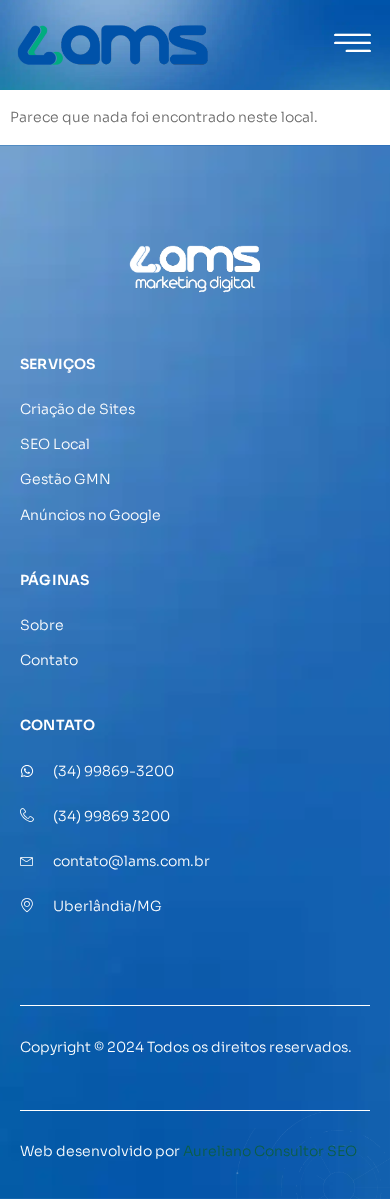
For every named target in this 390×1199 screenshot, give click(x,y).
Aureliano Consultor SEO (270, 1151)
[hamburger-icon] (352, 47)
